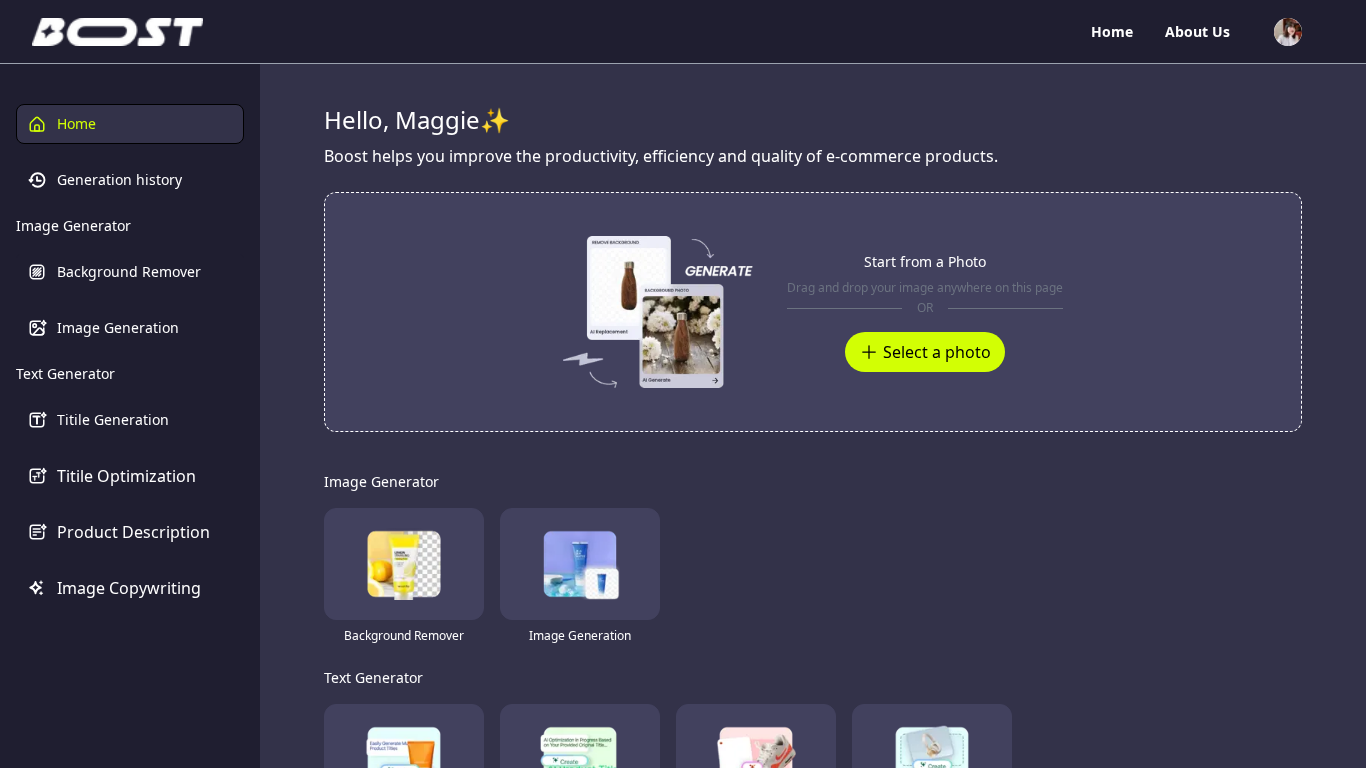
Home (1112, 31)
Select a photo (937, 352)
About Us (1197, 31)
